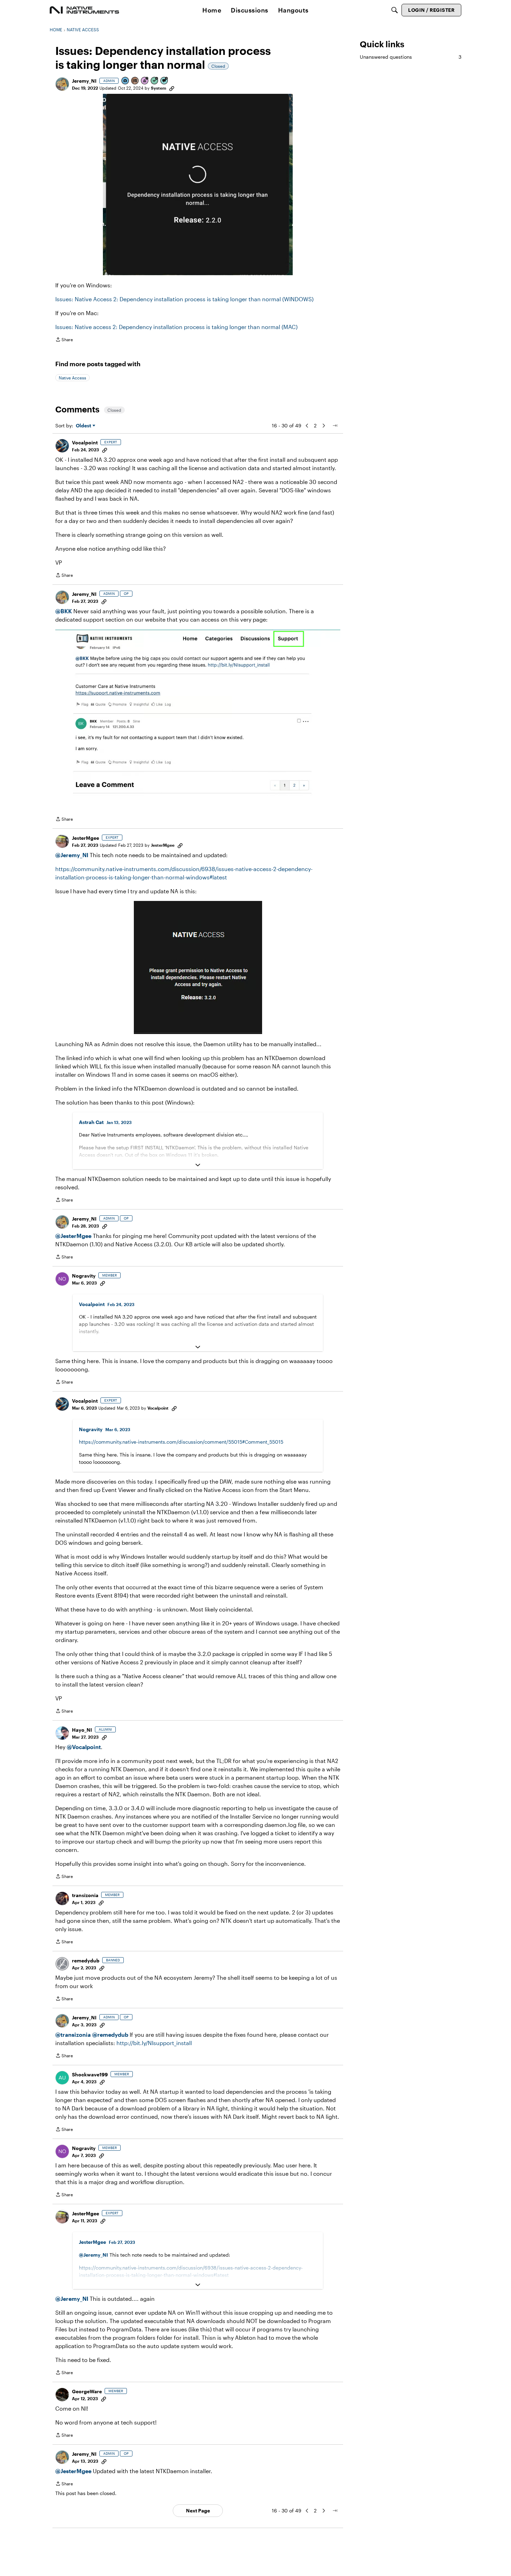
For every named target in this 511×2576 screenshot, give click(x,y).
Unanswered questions (411, 57)
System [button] (159, 88)
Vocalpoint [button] (85, 442)
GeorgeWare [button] (87, 2391)
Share (64, 340)
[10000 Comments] (164, 81)
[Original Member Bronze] (135, 81)
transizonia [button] (85, 1895)
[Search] (395, 10)
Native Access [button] (72, 378)
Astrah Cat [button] (91, 1122)
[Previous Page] (307, 426)
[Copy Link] (172, 88)
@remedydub (110, 2034)
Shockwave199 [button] (90, 2074)
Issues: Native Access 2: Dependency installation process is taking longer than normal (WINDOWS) (184, 299)
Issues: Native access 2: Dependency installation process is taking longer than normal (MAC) (176, 327)
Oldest (84, 426)
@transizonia (73, 2034)
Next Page (198, 2511)
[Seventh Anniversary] (145, 81)
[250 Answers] (155, 81)
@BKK (64, 611)
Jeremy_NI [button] (84, 81)
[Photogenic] (125, 81)
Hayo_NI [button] (82, 1730)
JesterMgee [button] (86, 838)
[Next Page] (324, 426)
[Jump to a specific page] (335, 426)
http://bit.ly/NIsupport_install (154, 2043)
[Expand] (198, 1165)
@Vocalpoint (84, 1747)
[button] (62, 84)
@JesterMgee (73, 1236)
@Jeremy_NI (72, 855)
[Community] (84, 10)
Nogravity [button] (84, 1276)
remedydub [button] (86, 1960)
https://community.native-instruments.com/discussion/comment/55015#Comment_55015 (181, 1442)
